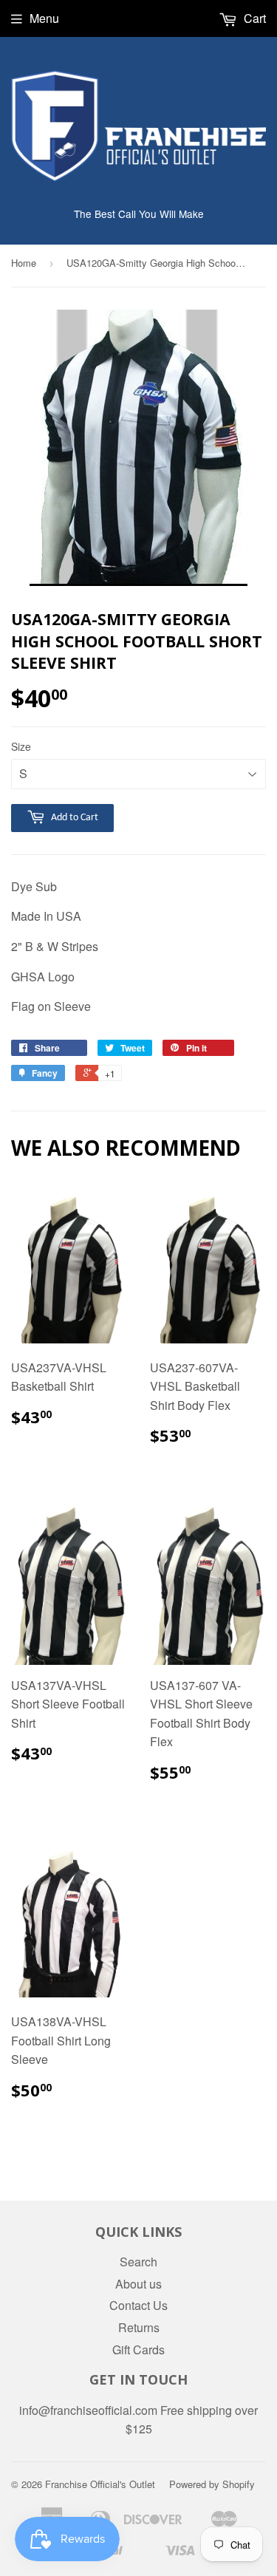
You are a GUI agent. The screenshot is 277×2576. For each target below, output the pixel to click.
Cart (253, 18)
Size (21, 746)
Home (24, 263)
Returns (139, 2327)
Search (138, 2262)
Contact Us (138, 2305)
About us (138, 2284)
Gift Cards (138, 2350)
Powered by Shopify (212, 2484)
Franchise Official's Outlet (100, 2484)
